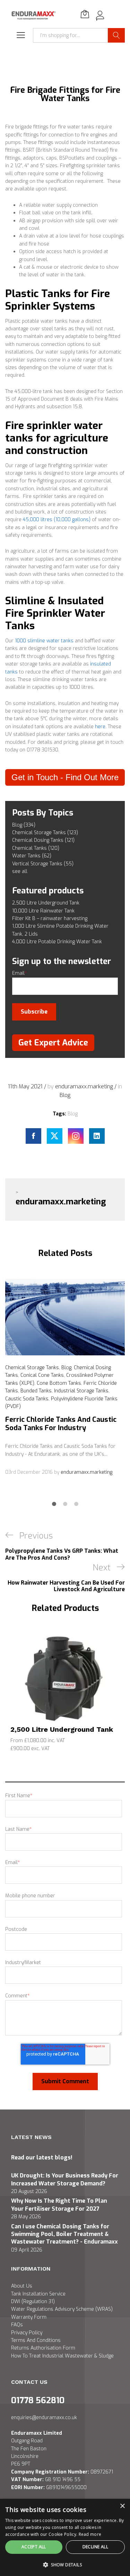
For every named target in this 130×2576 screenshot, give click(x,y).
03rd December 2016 (30, 1472)
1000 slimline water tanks (44, 641)
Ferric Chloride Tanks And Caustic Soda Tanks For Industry (61, 1424)
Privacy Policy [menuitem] (27, 2333)
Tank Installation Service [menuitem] (38, 2294)
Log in (100, 19)
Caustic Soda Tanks (27, 1399)
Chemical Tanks (36, 848)
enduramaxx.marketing (85, 1086)
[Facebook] (33, 1136)
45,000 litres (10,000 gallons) (57, 520)
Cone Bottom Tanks (59, 1383)
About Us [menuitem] (22, 2286)
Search (116, 35)
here (100, 727)
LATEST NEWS (31, 2137)
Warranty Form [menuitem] (29, 2317)
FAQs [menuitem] (17, 2325)
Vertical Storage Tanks (43, 864)
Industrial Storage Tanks (81, 1391)
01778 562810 (38, 2400)
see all (20, 871)
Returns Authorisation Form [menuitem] (43, 2348)
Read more (90, 2534)
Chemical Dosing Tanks (43, 840)
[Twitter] (55, 1136)
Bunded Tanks (36, 1391)
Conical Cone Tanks (42, 1375)
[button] (65, 2565)
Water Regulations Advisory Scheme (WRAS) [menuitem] (62, 2309)
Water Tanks (32, 856)
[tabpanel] (65, 1378)
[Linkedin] (97, 1136)
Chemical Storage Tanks (45, 833)
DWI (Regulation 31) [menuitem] (33, 2302)
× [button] (122, 2506)
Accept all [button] (34, 2547)
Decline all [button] (95, 2547)
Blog (24, 825)
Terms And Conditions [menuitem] (36, 2340)
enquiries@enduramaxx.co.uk (44, 2418)
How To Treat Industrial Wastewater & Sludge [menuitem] (62, 2356)
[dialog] (65, 2537)
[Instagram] (76, 1136)
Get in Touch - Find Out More (65, 777)
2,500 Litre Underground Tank (62, 1729)
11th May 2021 (26, 1086)
